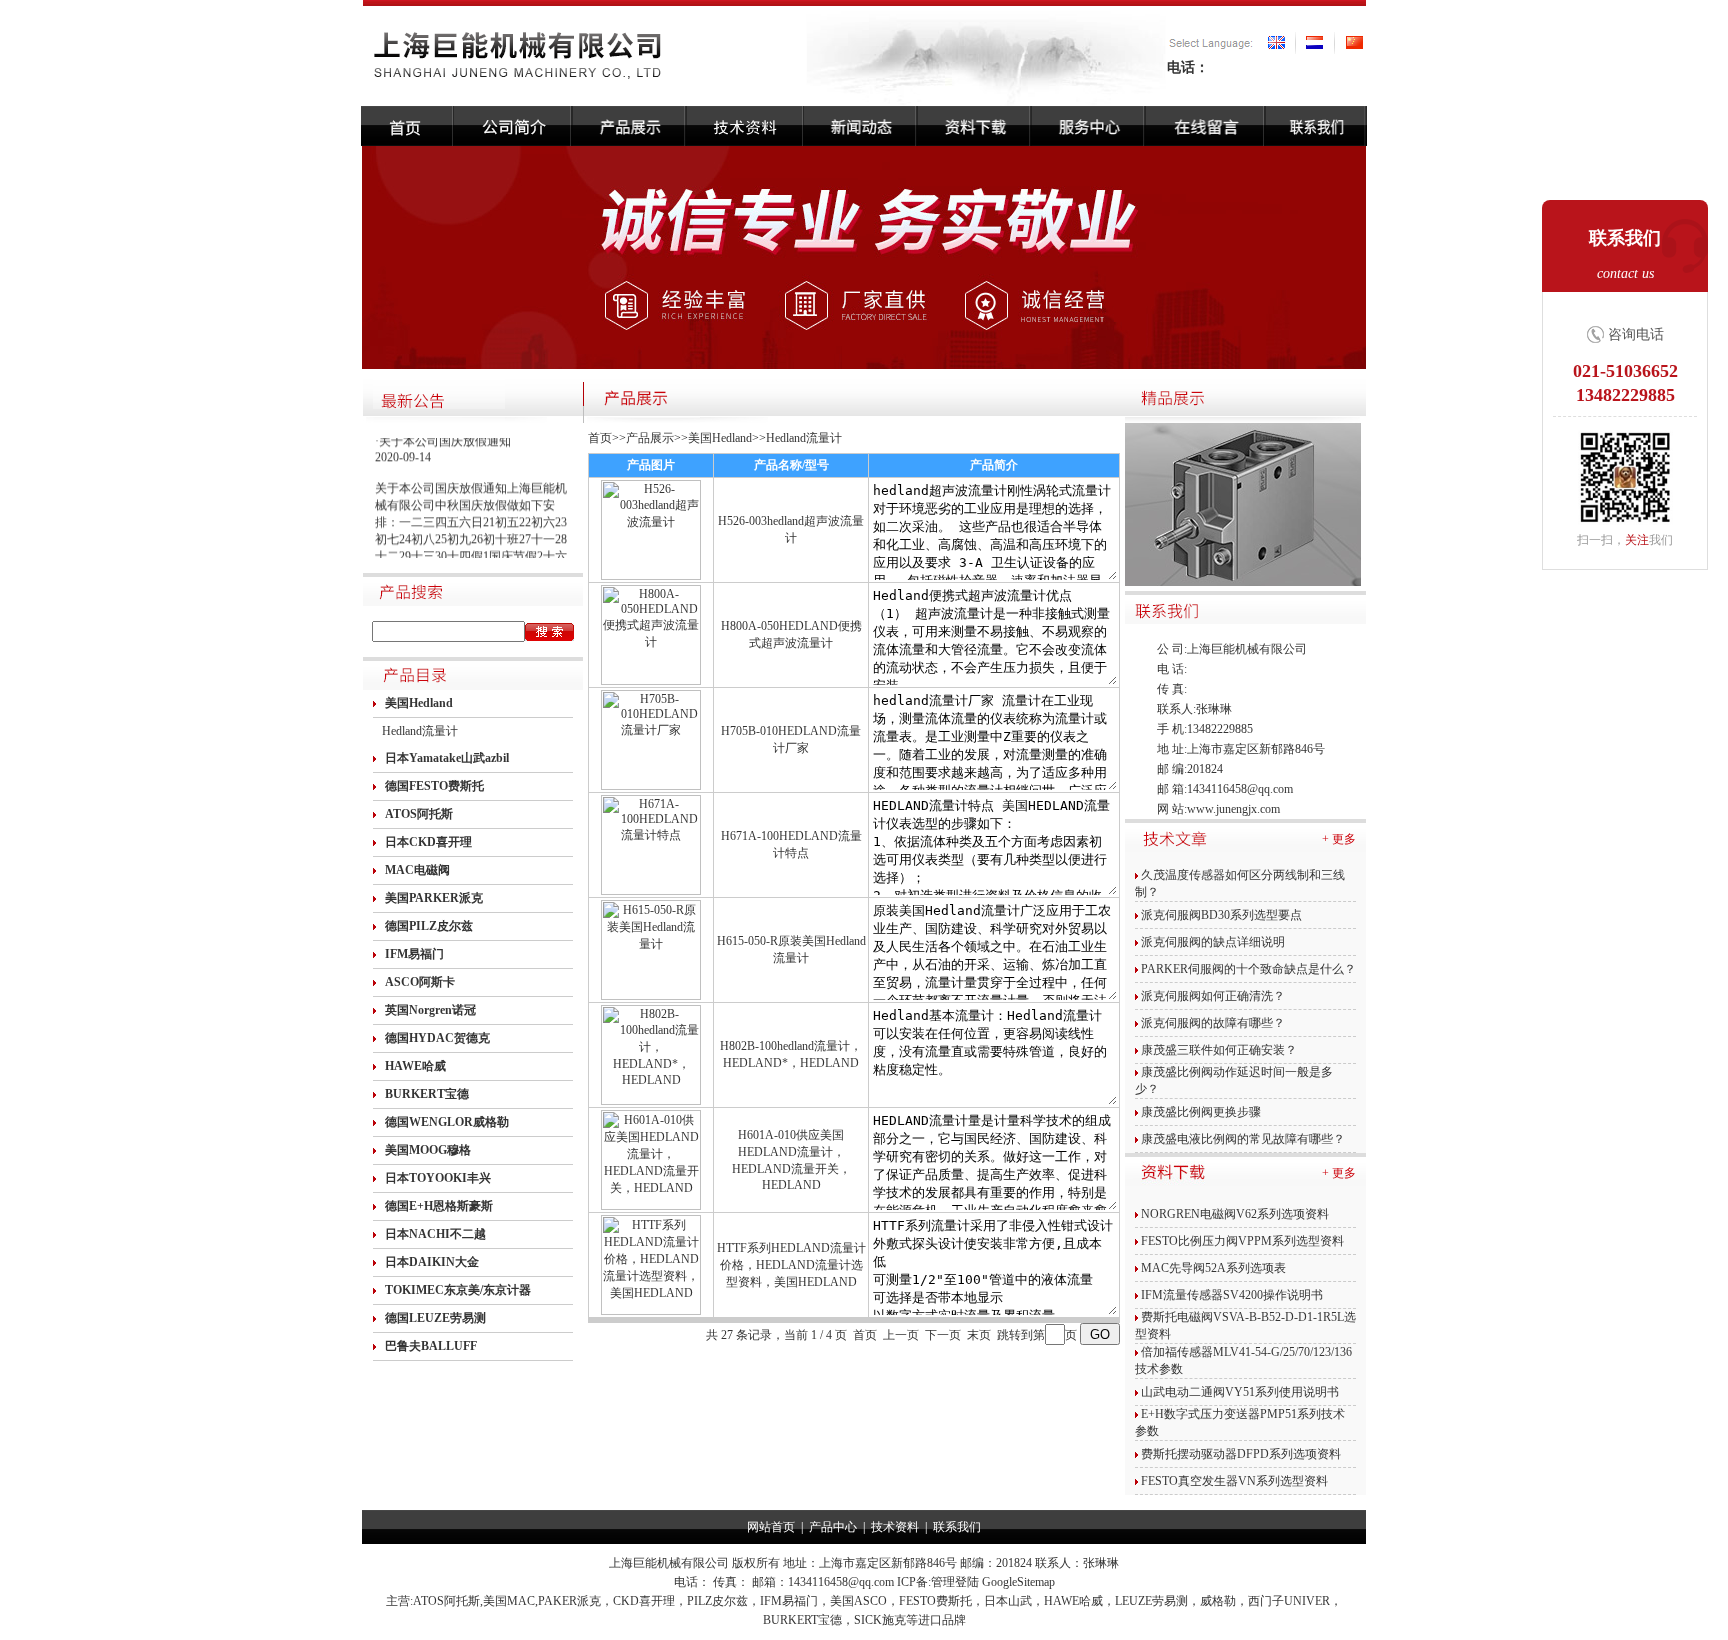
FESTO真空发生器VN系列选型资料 (1234, 1481)
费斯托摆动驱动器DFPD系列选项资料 (1241, 1454)
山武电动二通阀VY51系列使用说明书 (1240, 1392)
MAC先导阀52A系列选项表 (1213, 1268)
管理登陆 (955, 1582)
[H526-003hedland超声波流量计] (651, 576)
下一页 (943, 1335)
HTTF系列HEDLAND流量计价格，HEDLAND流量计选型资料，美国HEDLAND (791, 1265)
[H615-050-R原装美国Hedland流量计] (651, 996)
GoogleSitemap (1018, 1582)
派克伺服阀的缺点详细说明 (1213, 942)
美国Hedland (720, 438)
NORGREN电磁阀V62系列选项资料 (1235, 1214)
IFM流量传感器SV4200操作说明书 (1232, 1295)
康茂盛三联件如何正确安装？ (1219, 1050)
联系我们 (957, 1527)
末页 (979, 1335)
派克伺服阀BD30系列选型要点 (1221, 915)
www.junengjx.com (1233, 809)
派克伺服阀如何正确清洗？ (1213, 996)
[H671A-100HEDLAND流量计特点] (651, 891)
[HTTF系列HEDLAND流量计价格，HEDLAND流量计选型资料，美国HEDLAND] (651, 1311)
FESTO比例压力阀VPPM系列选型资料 (1242, 1241)
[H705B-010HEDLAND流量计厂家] (651, 786)
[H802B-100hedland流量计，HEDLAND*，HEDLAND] (651, 1101)
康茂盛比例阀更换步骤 (1201, 1112)
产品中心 (833, 1527)
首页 (600, 438)
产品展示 (650, 438)
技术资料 (895, 1527)
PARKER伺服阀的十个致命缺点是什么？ (1248, 969)
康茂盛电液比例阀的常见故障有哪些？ (1243, 1139)
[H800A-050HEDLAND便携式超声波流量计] (651, 681)
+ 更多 (1339, 839)
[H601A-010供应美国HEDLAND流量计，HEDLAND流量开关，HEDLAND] (651, 1206)
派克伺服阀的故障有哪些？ (1213, 1023)
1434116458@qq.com (1240, 789)
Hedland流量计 (420, 731)
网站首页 (771, 1527)
